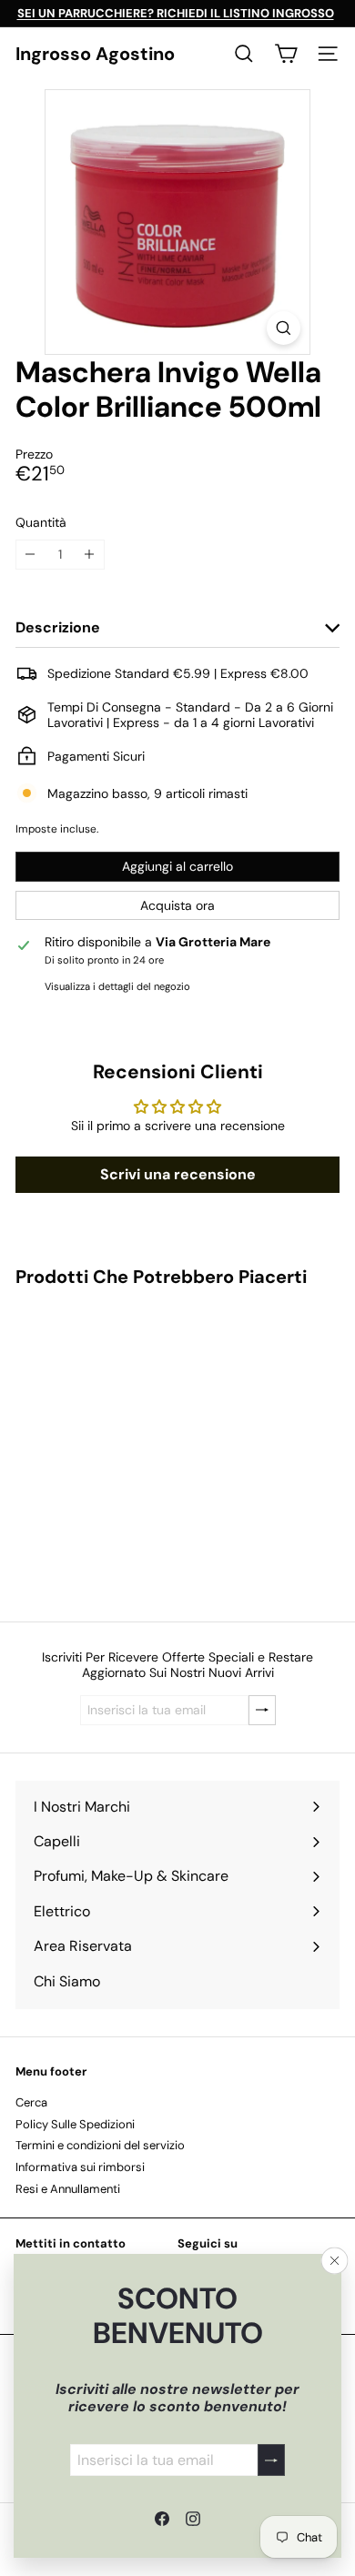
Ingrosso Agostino (95, 54)
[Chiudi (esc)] (335, 2261)
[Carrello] (286, 54)
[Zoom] (284, 328)
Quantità (41, 523)
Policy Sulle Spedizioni (75, 2124)
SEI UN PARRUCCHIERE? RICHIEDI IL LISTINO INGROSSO (176, 13)
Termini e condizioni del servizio (100, 2145)
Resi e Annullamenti (68, 2189)
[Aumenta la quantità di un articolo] (90, 555)
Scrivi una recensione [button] (178, 1174)
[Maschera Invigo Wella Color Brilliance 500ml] (129, 1443)
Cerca (31, 2102)
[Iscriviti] (271, 2460)
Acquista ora (177, 905)
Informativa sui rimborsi (80, 2167)
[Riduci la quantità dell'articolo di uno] (30, 555)
